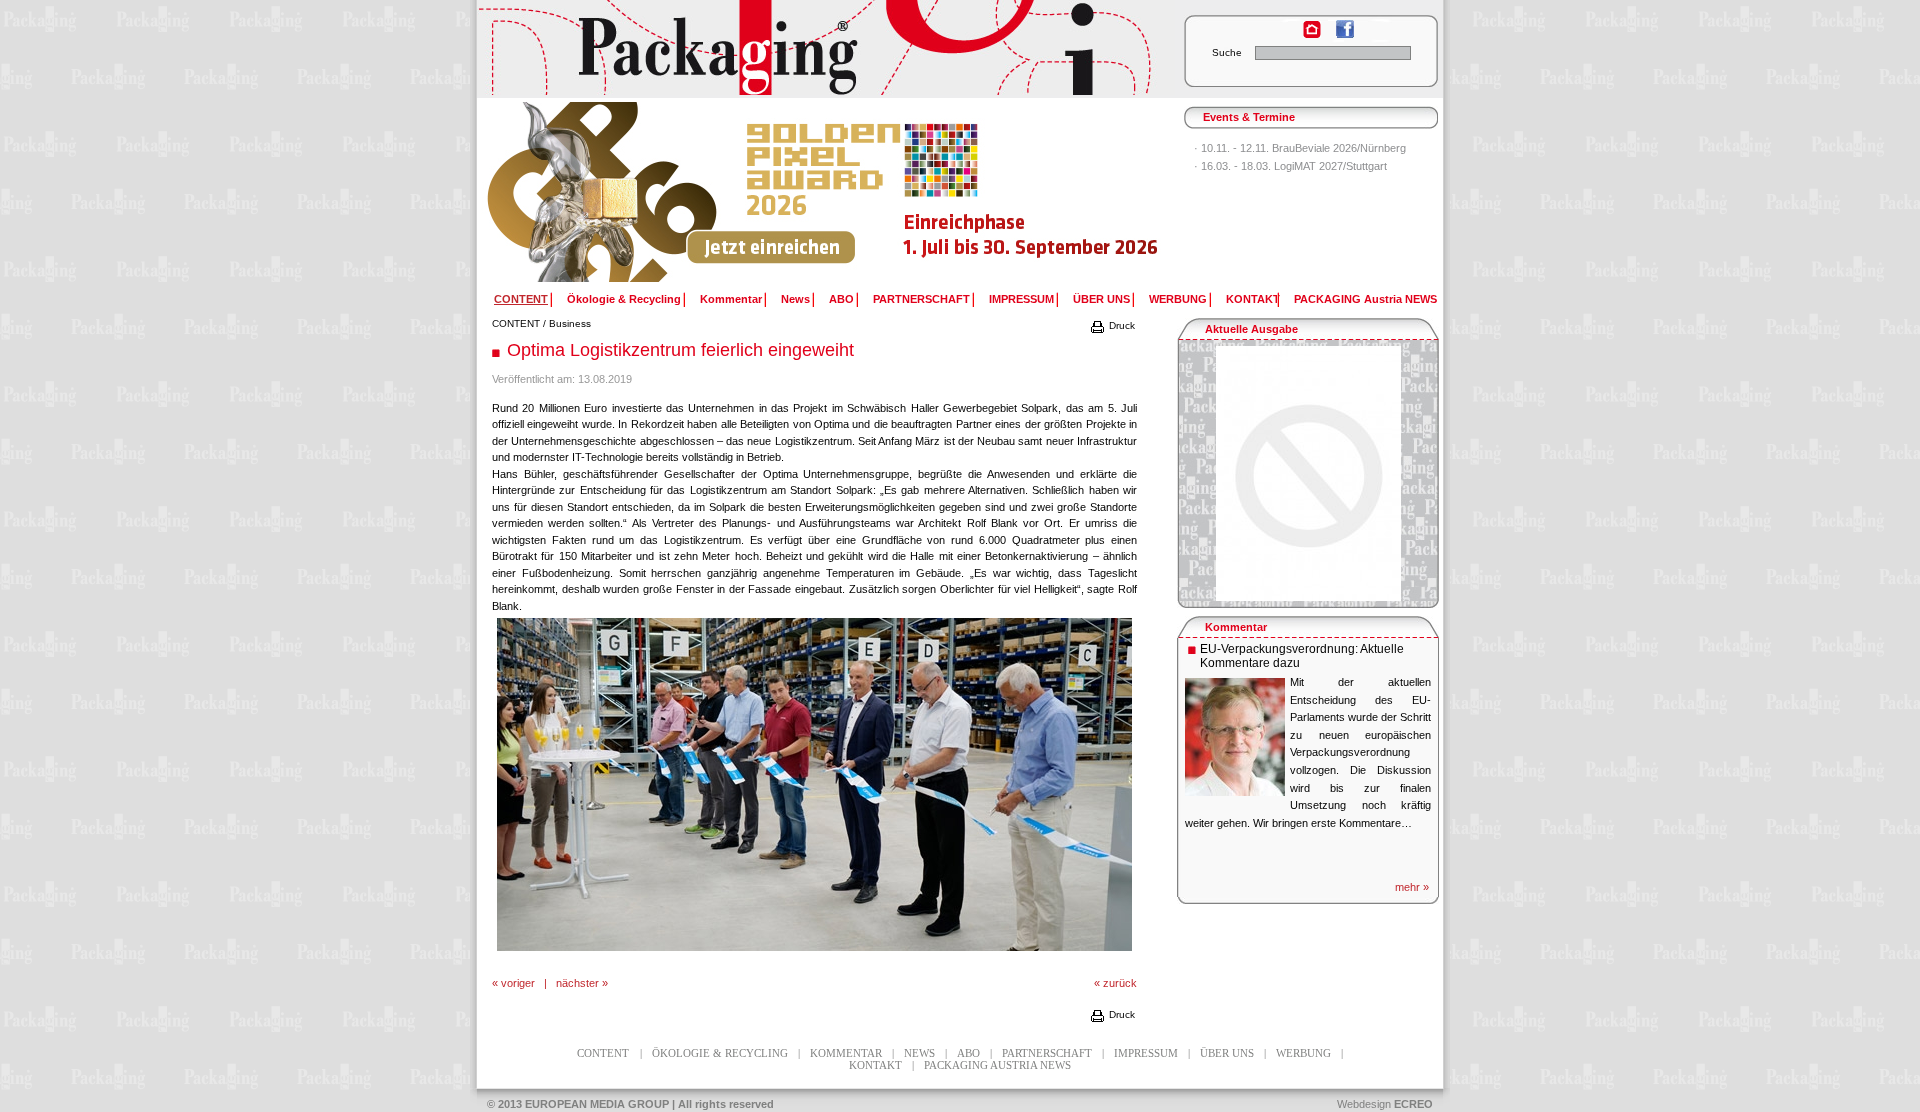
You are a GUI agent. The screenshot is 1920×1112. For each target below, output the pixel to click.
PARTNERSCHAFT (921, 299)
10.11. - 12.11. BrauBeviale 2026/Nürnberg (1303, 148)
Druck (1120, 325)
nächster (577, 983)
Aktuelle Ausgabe (1251, 329)
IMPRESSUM (1021, 299)
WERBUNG (1178, 299)
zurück (1120, 983)
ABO (841, 299)
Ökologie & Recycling (624, 299)
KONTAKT (1253, 299)
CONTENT (516, 323)
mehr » (1412, 887)
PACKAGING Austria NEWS (1365, 299)
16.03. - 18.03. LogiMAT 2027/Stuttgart (1294, 166)
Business (570, 323)
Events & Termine (1249, 117)
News (795, 299)
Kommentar (731, 299)
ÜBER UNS (1101, 299)
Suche (1227, 52)
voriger (518, 983)
